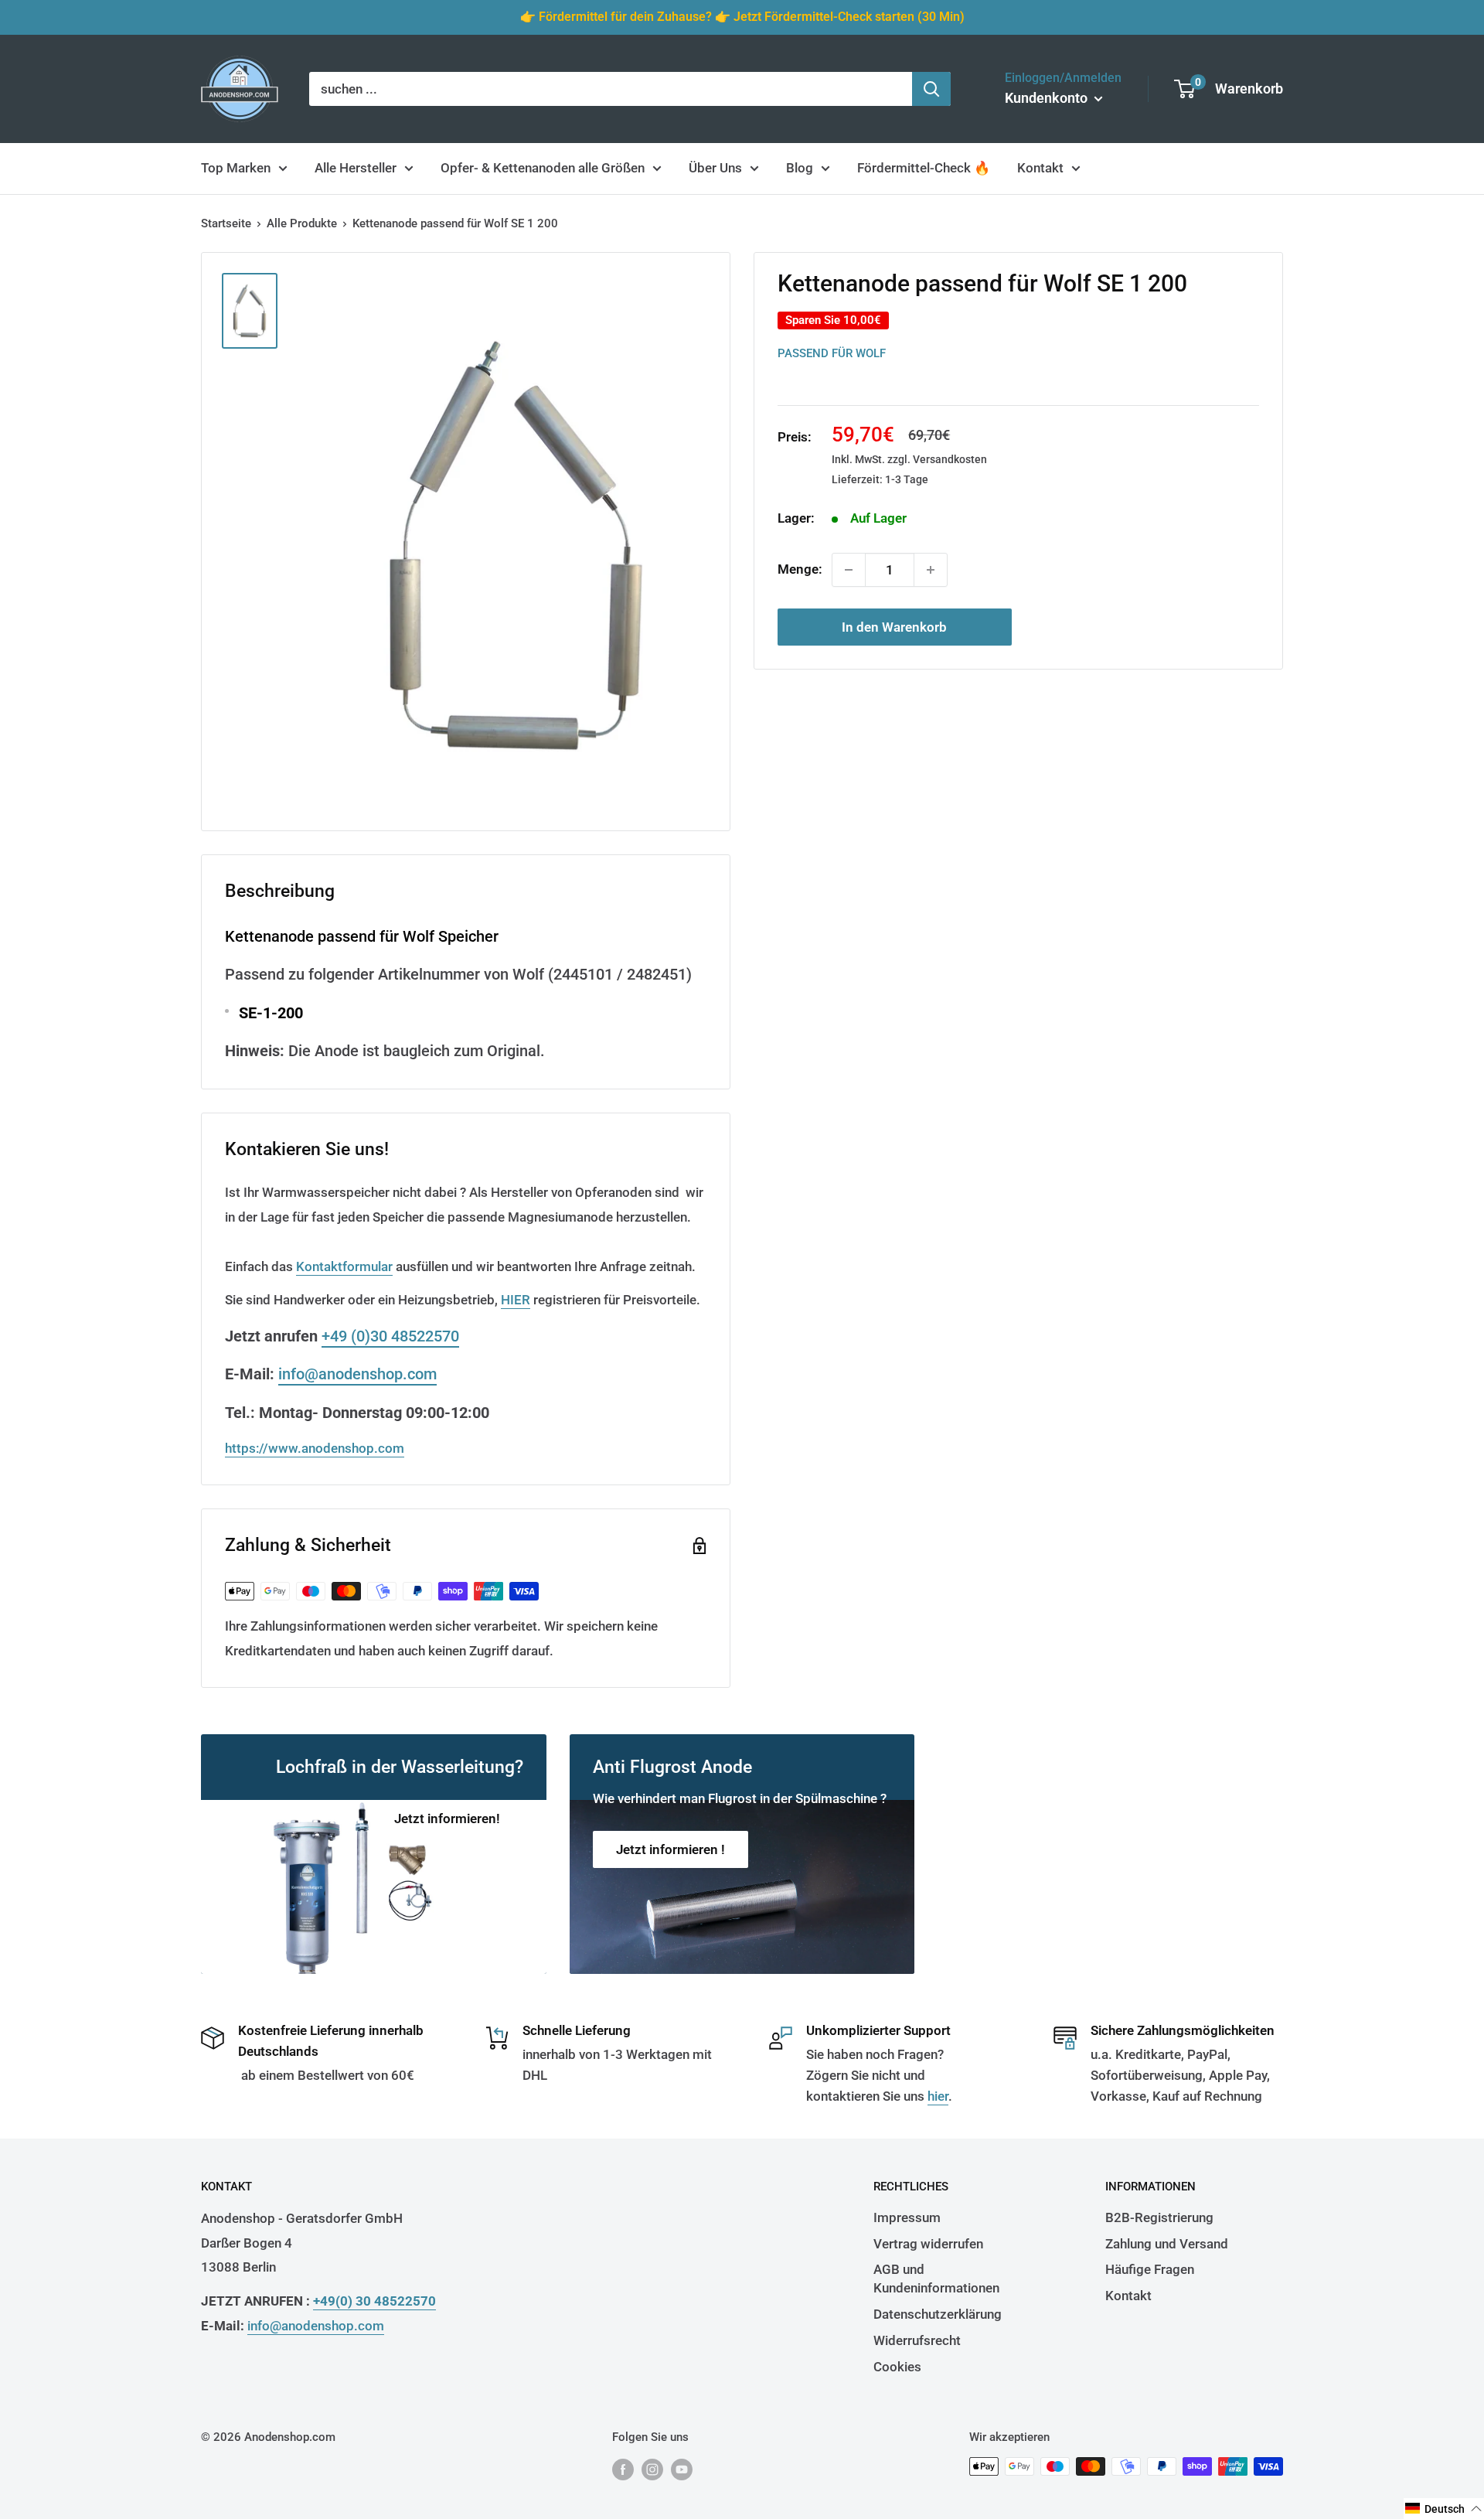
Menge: (800, 569)
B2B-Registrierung (1159, 2217)
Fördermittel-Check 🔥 (924, 168)
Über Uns (715, 168)
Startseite (226, 223)
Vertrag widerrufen (928, 2244)
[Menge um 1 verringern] (849, 570)
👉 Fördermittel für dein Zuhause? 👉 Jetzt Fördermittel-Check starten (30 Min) (742, 17)
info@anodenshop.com (357, 1374)
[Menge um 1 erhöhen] (931, 570)
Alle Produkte (302, 223)
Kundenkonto (1048, 98)
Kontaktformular (344, 1266)
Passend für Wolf (832, 353)
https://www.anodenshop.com (315, 1448)
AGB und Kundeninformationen (936, 2279)
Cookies (897, 2367)
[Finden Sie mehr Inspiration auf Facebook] (623, 2468)
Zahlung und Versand (1167, 2244)
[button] (1444, 2509)
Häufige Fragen (1150, 2269)
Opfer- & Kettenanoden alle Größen (543, 168)
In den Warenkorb (894, 627)
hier (938, 2096)
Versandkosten (950, 459)
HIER (516, 1300)
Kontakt (1040, 168)
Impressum (907, 2217)
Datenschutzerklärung (938, 2314)
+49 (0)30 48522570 (390, 1336)
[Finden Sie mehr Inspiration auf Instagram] (652, 2468)
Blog (800, 168)
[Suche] (931, 89)
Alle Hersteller (356, 168)
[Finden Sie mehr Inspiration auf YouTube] (682, 2468)
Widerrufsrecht (917, 2340)
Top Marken (236, 168)
